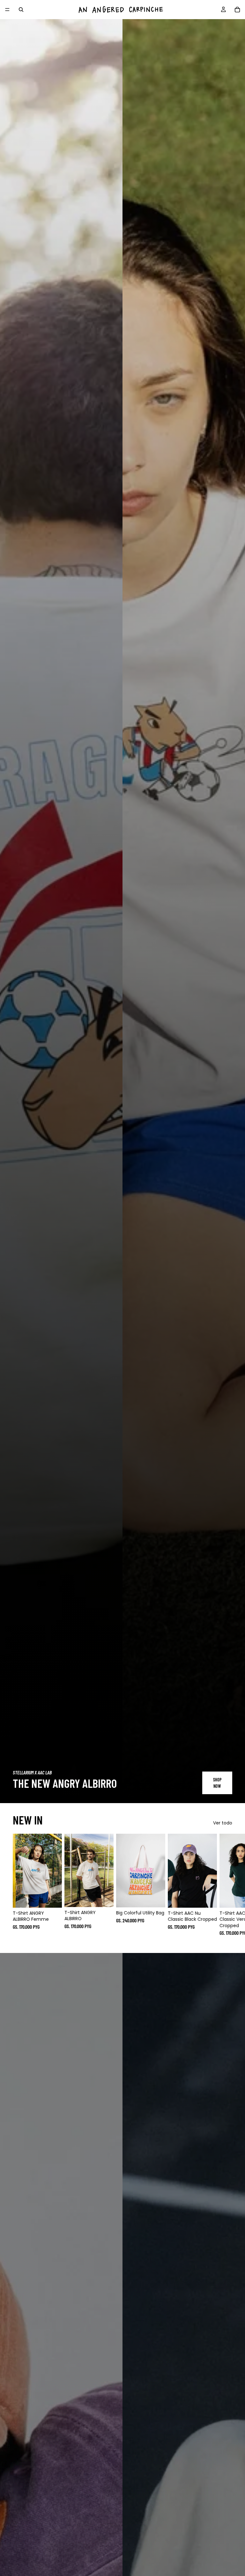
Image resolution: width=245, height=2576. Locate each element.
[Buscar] (21, 10)
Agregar (161, 1898)
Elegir (57, 1898)
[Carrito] (237, 10)
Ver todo (223, 1823)
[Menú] (7, 10)
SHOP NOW (217, 1783)
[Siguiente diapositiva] (225, 1885)
